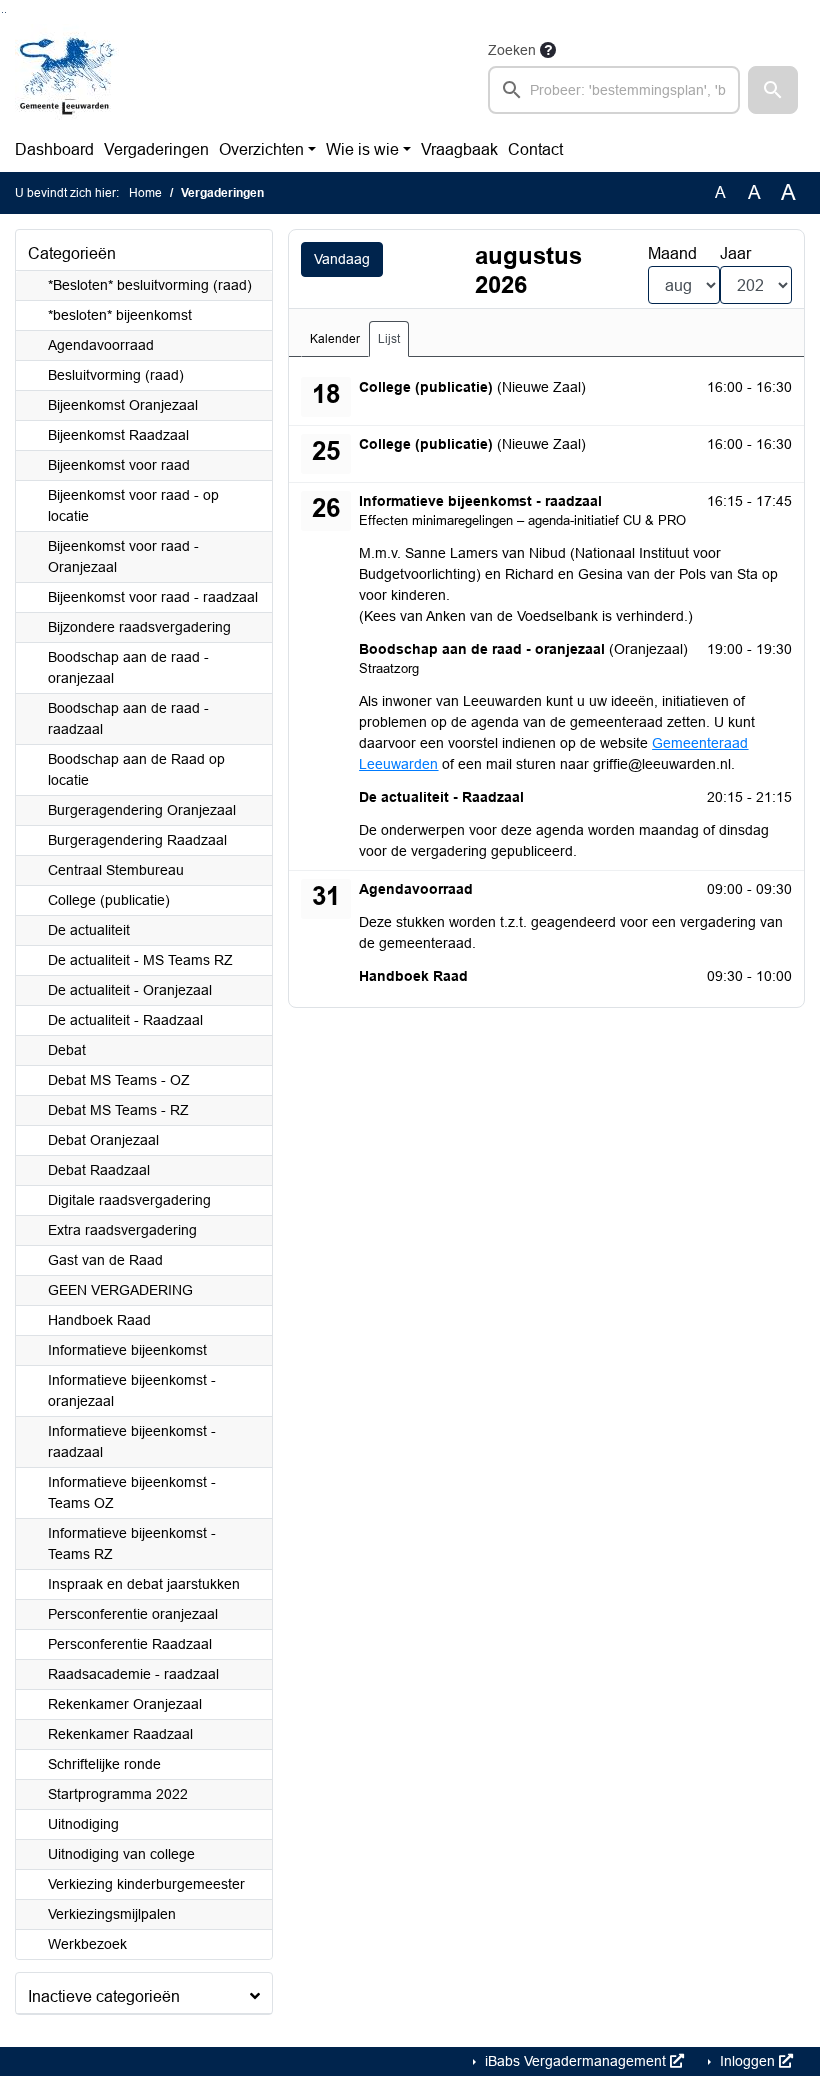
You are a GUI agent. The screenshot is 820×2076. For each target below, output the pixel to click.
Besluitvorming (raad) (116, 375)
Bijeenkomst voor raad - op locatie (133, 505)
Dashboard (54, 149)
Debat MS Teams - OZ (119, 1080)
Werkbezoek (87, 1944)
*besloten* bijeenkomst (120, 315)
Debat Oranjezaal (103, 1140)
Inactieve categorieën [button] (104, 1996)
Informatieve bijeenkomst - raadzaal (132, 1441)
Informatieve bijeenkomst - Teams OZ (132, 1492)
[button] (773, 90)
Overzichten (261, 149)
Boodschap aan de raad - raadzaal (128, 718)
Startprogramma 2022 (118, 1794)
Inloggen (747, 2061)
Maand (672, 253)
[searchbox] (614, 90)
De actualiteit (89, 930)
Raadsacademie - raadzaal (133, 1674)
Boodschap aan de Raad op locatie (136, 769)
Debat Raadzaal (99, 1170)
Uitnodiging (83, 1824)
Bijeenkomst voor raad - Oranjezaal (123, 556)
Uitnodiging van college (121, 1854)
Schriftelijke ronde (104, 1764)
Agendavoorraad (101, 345)
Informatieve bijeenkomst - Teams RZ (132, 1543)
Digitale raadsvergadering (129, 1200)
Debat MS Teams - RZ (118, 1110)
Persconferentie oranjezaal (133, 1614)
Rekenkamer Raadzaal (120, 1734)
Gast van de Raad (105, 1260)
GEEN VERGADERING (120, 1290)
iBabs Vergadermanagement (575, 2061)
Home (145, 193)
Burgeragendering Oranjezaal (142, 810)
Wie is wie (362, 149)
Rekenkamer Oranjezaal (125, 1704)
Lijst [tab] (389, 339)
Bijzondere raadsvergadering (139, 627)
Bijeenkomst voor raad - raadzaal (153, 597)
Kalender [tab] (335, 339)
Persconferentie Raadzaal (130, 1644)
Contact (535, 149)
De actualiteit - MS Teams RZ (140, 960)
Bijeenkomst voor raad (119, 465)
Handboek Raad (99, 1320)
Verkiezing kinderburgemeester (146, 1884)
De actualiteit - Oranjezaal (130, 990)
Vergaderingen (156, 149)
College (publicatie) (109, 900)
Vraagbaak (459, 149)
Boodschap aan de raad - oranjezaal (128, 667)
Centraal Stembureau (116, 870)
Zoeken (512, 50)
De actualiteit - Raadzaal (125, 1020)
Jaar (735, 253)
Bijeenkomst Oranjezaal (123, 405)
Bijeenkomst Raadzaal (118, 435)
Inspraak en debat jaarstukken (144, 1584)
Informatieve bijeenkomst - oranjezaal (132, 1390)
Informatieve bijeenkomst (127, 1350)
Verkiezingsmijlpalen (112, 1914)
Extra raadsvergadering (122, 1230)
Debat (67, 1050)
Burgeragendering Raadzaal (137, 840)
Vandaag (342, 259)
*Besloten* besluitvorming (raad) (150, 285)
